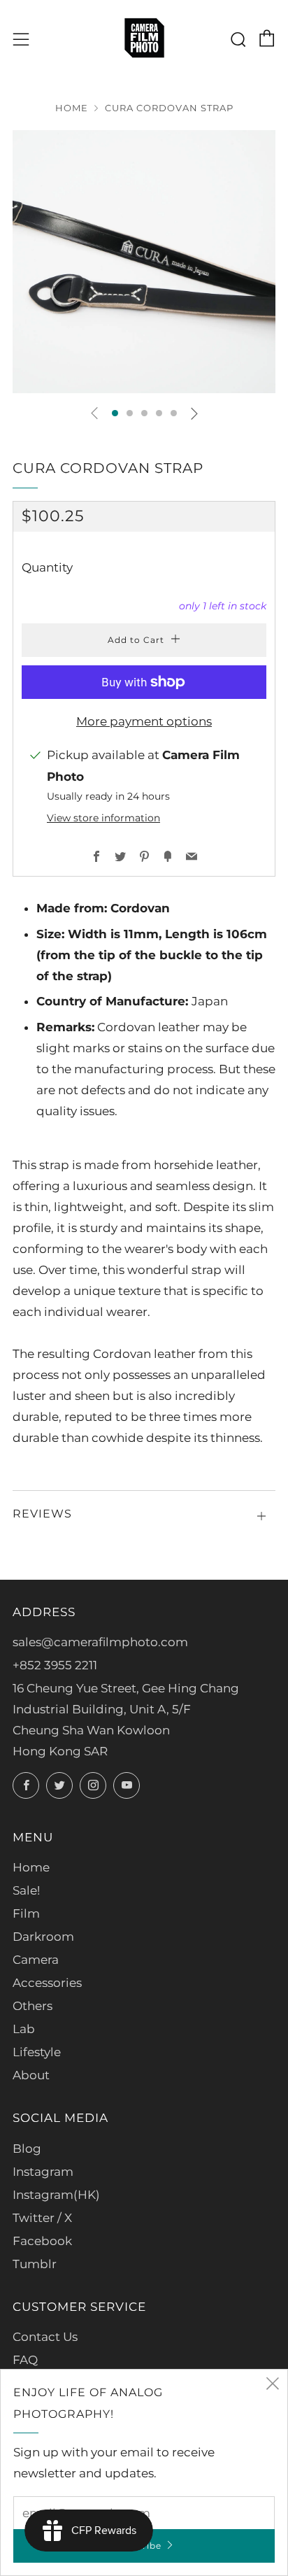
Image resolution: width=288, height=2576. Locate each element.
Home (72, 108)
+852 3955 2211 (55, 1665)
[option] (144, 262)
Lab (24, 2029)
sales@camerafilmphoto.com (100, 1642)
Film (26, 1913)
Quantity (47, 567)
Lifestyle (37, 2052)
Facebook (42, 2241)
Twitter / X (42, 2218)
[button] (115, 413)
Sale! (26, 1890)
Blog (27, 2149)
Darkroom (43, 1937)
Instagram (43, 2172)
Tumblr (35, 2264)
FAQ (25, 2360)
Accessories (47, 1983)
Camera (36, 1960)
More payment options (144, 721)
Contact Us (45, 2337)
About (31, 2075)
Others (33, 2006)
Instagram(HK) (56, 2195)
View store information (103, 818)
